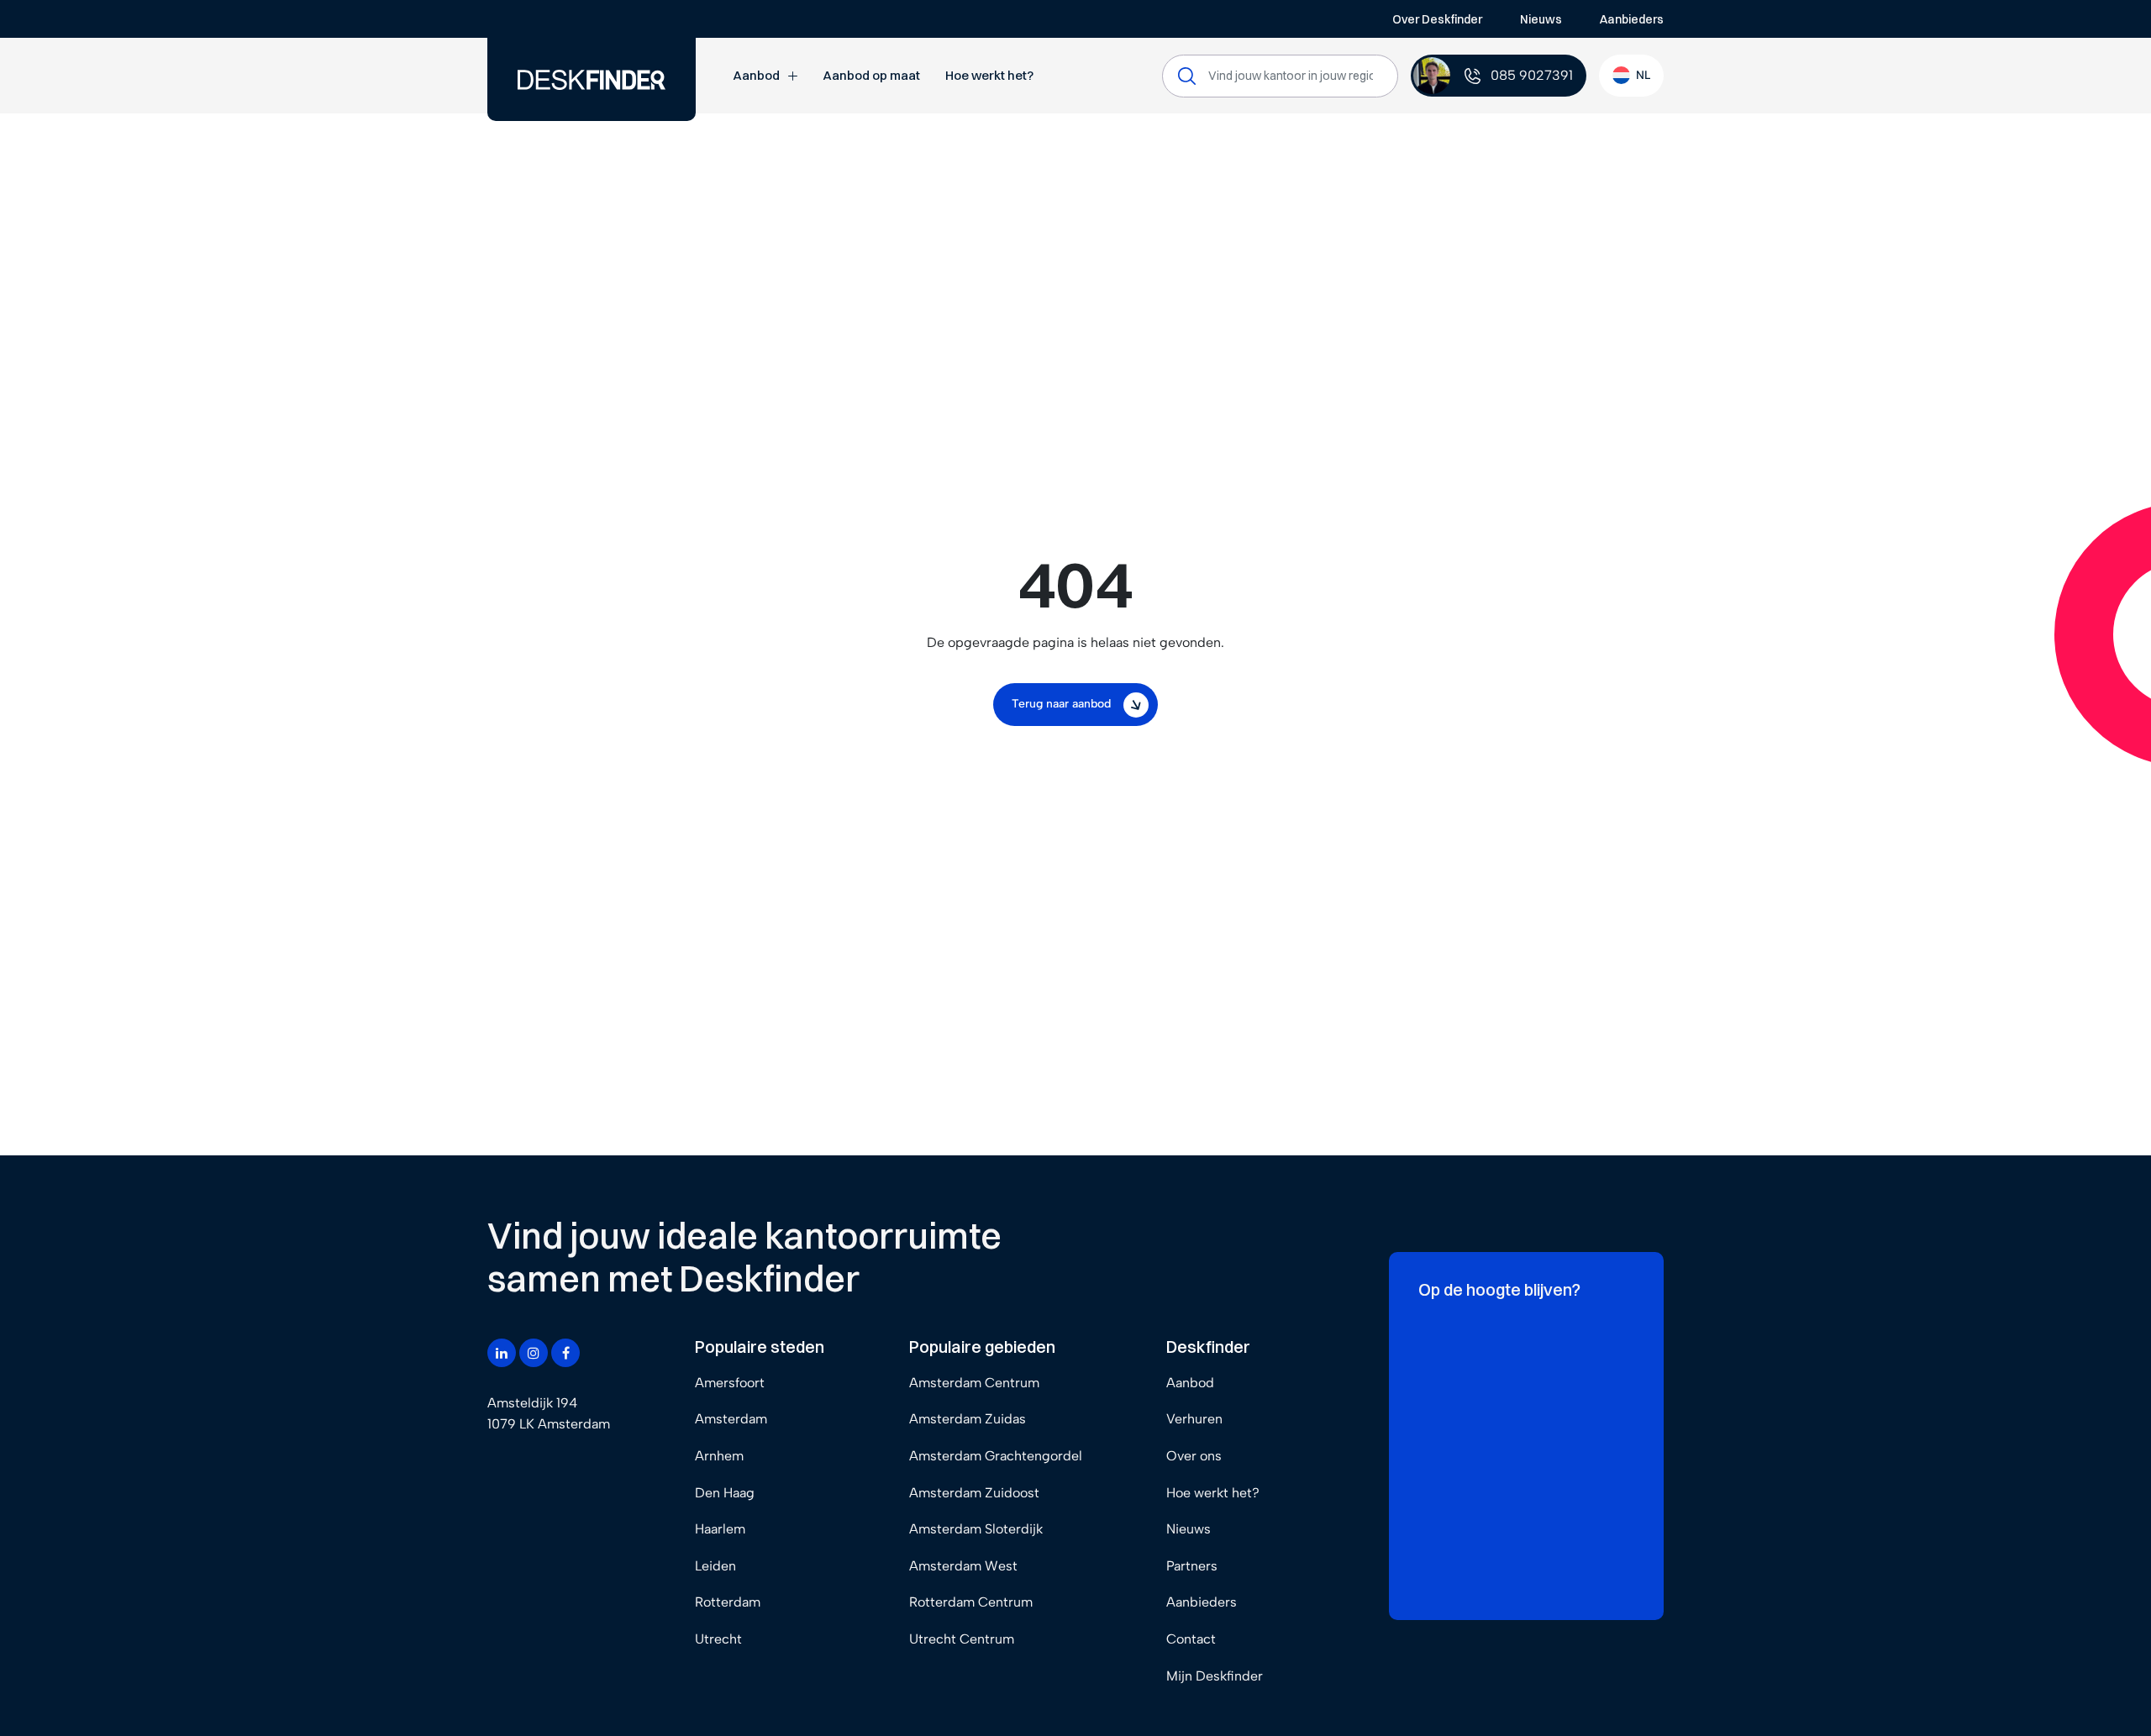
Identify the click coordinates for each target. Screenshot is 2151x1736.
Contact (1191, 1639)
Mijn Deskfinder (1215, 1676)
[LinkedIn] (502, 1353)
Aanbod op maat (871, 75)
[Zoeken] (1187, 76)
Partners (1192, 1566)
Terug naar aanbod (1061, 704)
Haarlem (720, 1529)
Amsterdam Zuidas (968, 1419)
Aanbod (756, 75)
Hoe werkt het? (989, 75)
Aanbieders (1632, 19)
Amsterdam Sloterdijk (976, 1529)
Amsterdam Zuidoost (974, 1493)
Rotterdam (728, 1602)
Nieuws (1541, 19)
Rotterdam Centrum (971, 1602)
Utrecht (718, 1639)
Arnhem (719, 1456)
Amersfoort (730, 1383)
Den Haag (725, 1493)
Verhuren (1194, 1419)
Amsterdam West (963, 1566)
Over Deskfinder (1437, 19)
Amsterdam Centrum (974, 1383)
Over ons (1194, 1456)
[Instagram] (534, 1353)
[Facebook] (565, 1353)
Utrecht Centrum (962, 1639)
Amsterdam (731, 1419)
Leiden (715, 1566)
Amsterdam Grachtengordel (996, 1456)
